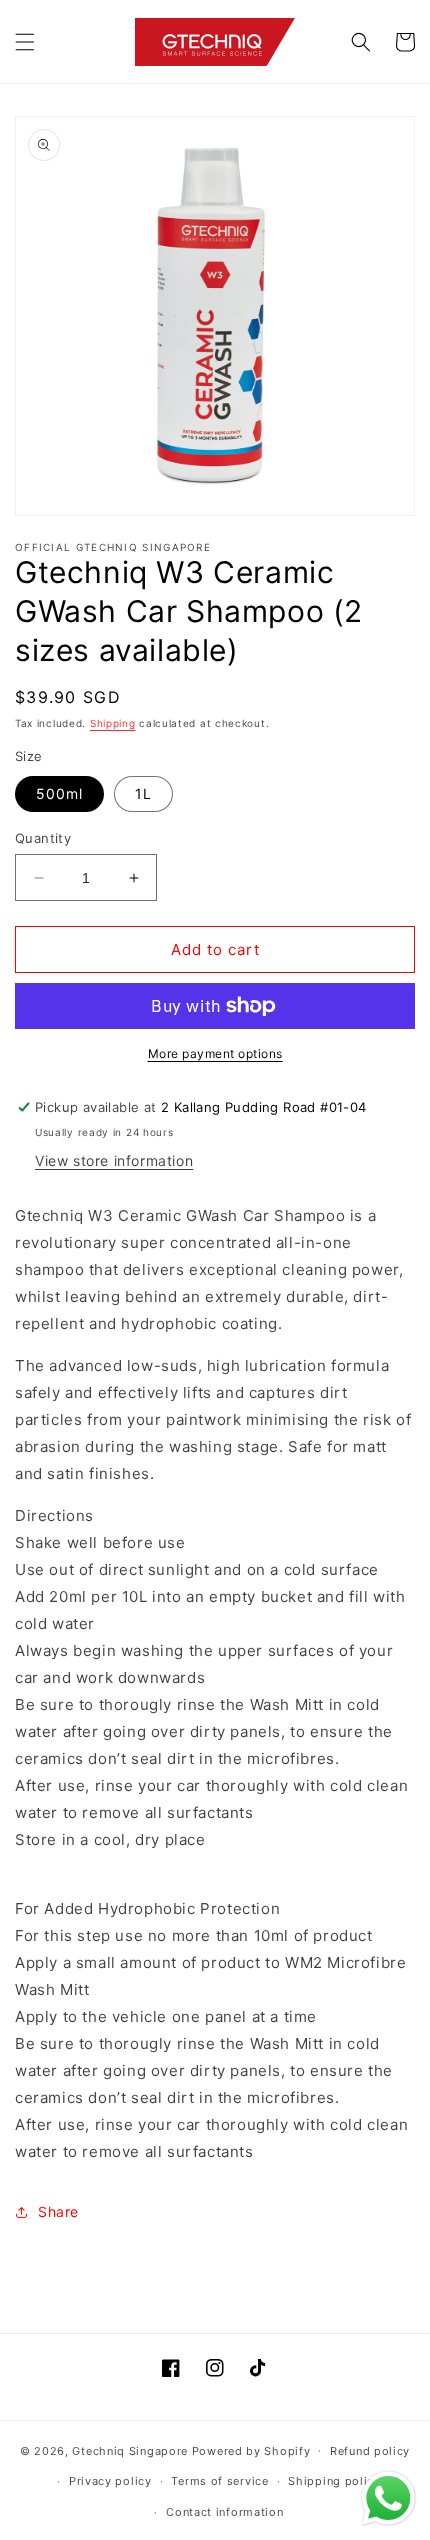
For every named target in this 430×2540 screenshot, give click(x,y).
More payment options (215, 1053)
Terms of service (219, 2481)
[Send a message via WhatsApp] (388, 2498)
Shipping (113, 723)
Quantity (43, 838)
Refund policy (370, 2451)
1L (143, 793)
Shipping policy (334, 2481)
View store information (114, 1160)
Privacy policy (110, 2481)
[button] (25, 42)
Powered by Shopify (251, 2450)
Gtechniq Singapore (130, 2450)
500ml (59, 793)
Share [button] (58, 2211)
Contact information (224, 2512)
